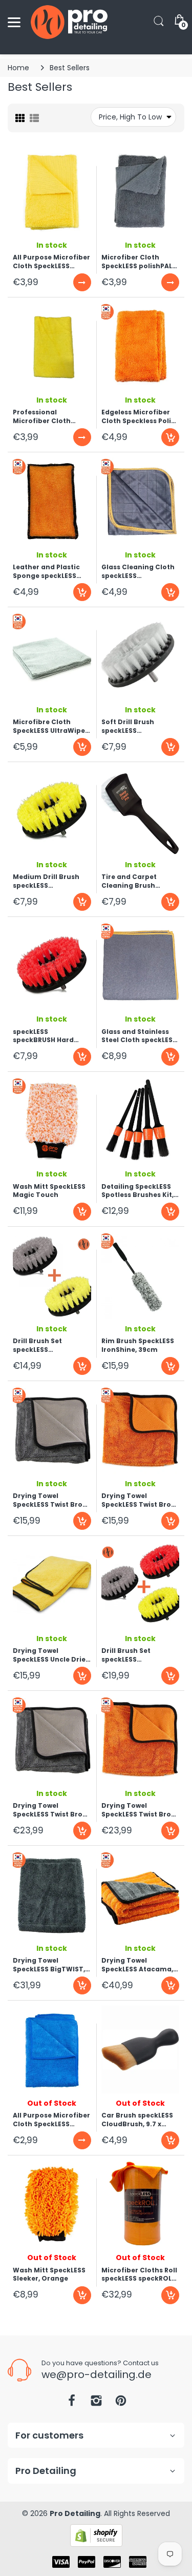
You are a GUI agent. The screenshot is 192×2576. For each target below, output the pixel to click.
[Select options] (82, 282)
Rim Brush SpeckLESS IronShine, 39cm (138, 1345)
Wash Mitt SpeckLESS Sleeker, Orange (49, 2274)
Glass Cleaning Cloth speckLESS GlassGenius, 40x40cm (138, 571)
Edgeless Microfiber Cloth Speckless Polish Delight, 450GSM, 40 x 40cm (140, 416)
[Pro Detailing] (69, 22)
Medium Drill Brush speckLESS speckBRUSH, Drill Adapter (46, 881)
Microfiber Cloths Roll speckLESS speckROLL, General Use (139, 2274)
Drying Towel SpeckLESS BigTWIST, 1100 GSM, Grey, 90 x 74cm (49, 1965)
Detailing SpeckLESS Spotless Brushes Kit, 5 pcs (140, 1191)
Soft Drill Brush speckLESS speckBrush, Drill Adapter (131, 726)
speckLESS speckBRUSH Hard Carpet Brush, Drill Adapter (45, 1036)
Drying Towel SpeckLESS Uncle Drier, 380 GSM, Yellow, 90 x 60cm (51, 1655)
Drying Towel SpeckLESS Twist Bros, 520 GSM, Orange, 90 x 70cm (140, 1810)
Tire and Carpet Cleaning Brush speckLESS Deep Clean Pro (140, 881)
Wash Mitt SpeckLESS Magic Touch (49, 1191)
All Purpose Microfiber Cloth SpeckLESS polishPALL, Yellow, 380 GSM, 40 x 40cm (51, 262)
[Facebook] (72, 2403)
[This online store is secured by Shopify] (96, 2535)
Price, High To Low (130, 117)
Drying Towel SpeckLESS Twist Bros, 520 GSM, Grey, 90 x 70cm (50, 1810)
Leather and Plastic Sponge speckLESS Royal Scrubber (46, 571)
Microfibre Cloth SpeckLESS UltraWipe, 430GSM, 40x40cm (50, 726)
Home (18, 68)
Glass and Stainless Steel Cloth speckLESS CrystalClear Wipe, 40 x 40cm (139, 1036)
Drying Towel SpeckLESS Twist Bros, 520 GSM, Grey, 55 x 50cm (50, 1500)
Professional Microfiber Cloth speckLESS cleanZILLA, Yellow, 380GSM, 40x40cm (50, 416)
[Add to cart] (170, 437)
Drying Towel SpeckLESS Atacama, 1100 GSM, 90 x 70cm (137, 1965)
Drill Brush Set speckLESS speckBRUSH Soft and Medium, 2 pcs (50, 1345)
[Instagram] (96, 2403)
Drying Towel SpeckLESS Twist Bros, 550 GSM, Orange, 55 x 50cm (139, 1500)
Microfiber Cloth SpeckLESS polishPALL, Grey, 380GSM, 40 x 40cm (139, 262)
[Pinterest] (121, 2403)
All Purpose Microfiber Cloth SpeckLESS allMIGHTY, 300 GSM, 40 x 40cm (51, 2120)
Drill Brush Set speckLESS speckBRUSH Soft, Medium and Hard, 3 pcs (136, 1655)
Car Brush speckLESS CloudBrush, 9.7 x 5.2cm (137, 2120)
